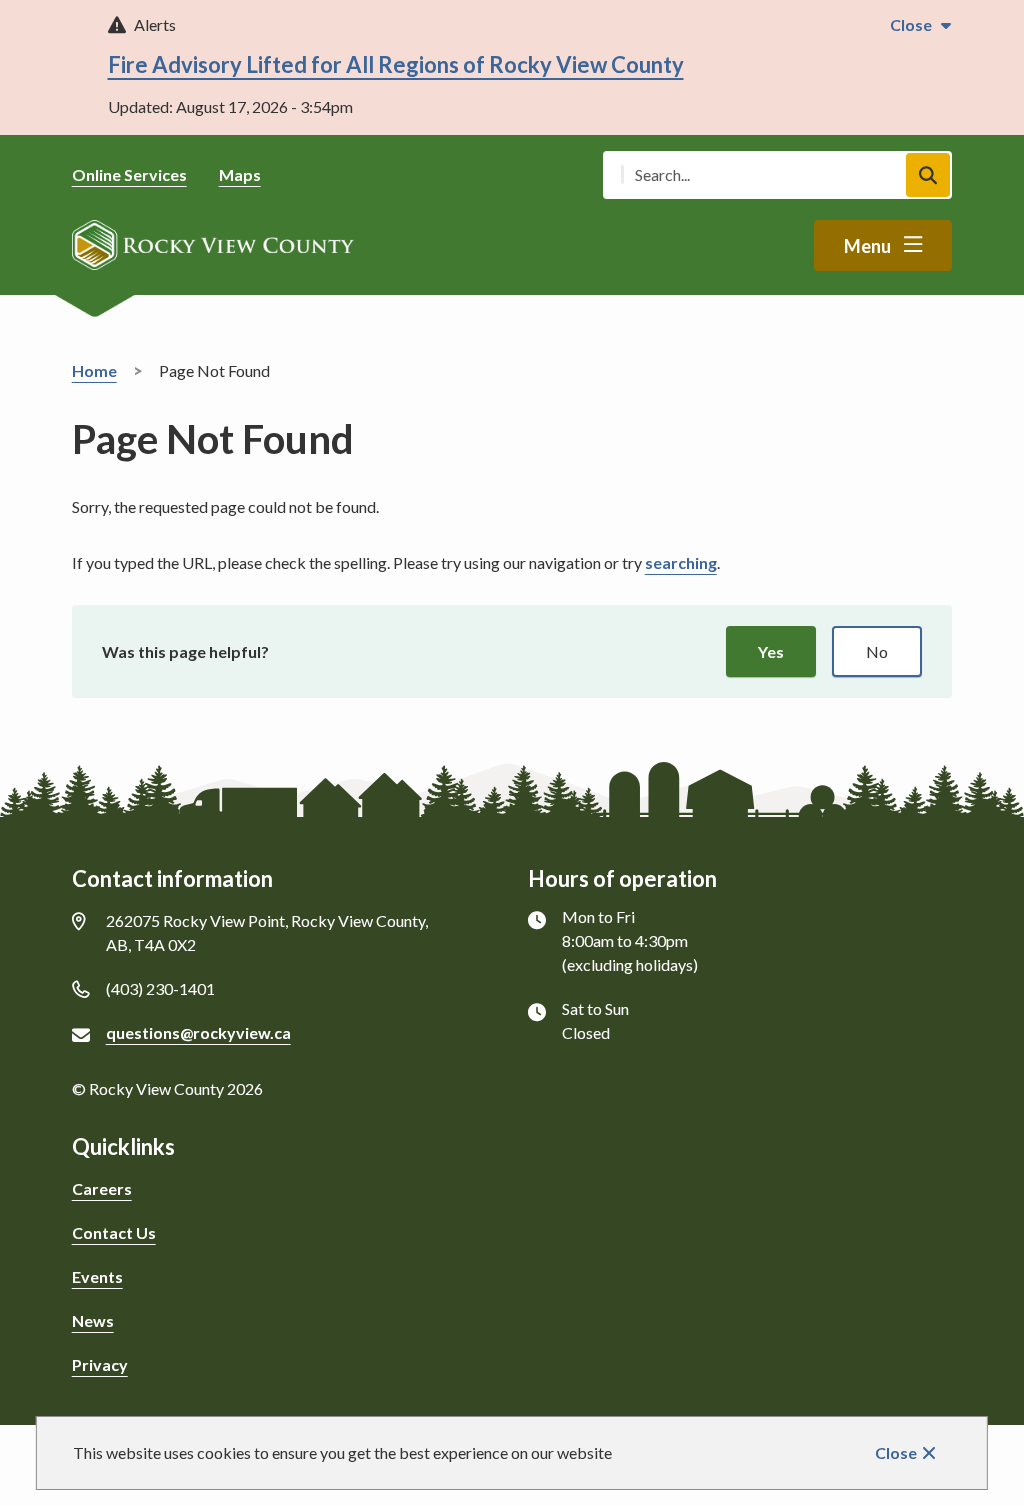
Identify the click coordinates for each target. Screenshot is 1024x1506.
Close (896, 1452)
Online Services (129, 174)
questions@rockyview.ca (198, 1032)
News (93, 1320)
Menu (867, 246)
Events (97, 1276)
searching (681, 562)
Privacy (100, 1364)
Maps (240, 174)
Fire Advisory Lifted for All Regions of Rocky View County (396, 64)
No (877, 651)
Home (94, 370)
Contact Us (114, 1232)
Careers (102, 1188)
